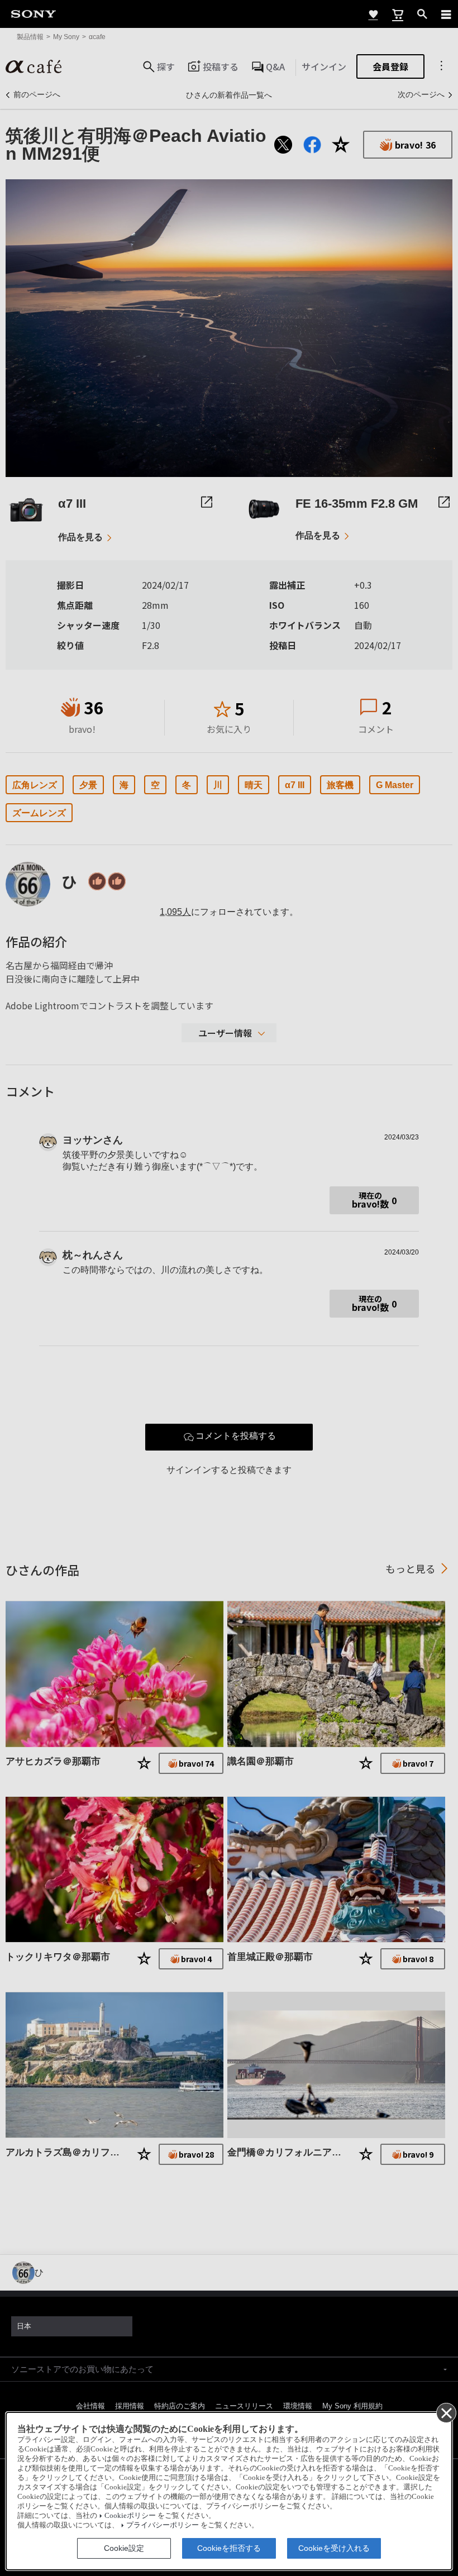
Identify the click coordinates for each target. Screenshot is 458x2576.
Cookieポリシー (130, 2516)
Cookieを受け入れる (334, 2548)
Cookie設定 (124, 2548)
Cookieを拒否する (229, 2548)
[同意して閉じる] (446, 2412)
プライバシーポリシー (163, 2525)
